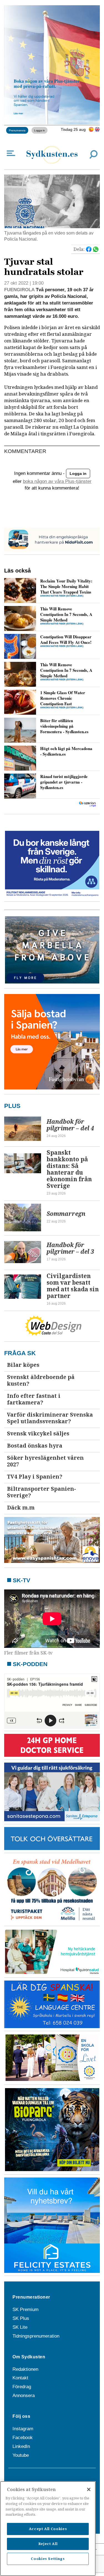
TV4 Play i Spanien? (35, 1477)
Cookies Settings (48, 2559)
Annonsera (24, 2396)
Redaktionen (25, 2369)
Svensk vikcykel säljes (38, 1434)
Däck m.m (21, 1508)
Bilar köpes (23, 1365)
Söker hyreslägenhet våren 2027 (45, 1461)
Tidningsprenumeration (36, 2336)
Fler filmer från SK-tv (28, 1653)
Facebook (23, 2438)
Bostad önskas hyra (35, 1446)
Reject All (48, 2544)
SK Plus (21, 2318)
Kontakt (20, 2378)
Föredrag (22, 2387)
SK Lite (20, 2327)
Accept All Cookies (48, 2529)
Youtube (21, 2455)
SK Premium (26, 2310)
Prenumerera (17, 130)
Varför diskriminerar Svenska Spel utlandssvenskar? (50, 1418)
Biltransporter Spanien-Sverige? (41, 1492)
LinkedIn (21, 2446)
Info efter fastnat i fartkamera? (34, 1399)
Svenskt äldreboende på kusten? (41, 1381)
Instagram (23, 2429)
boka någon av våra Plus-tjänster (57, 481)
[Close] (89, 2489)
